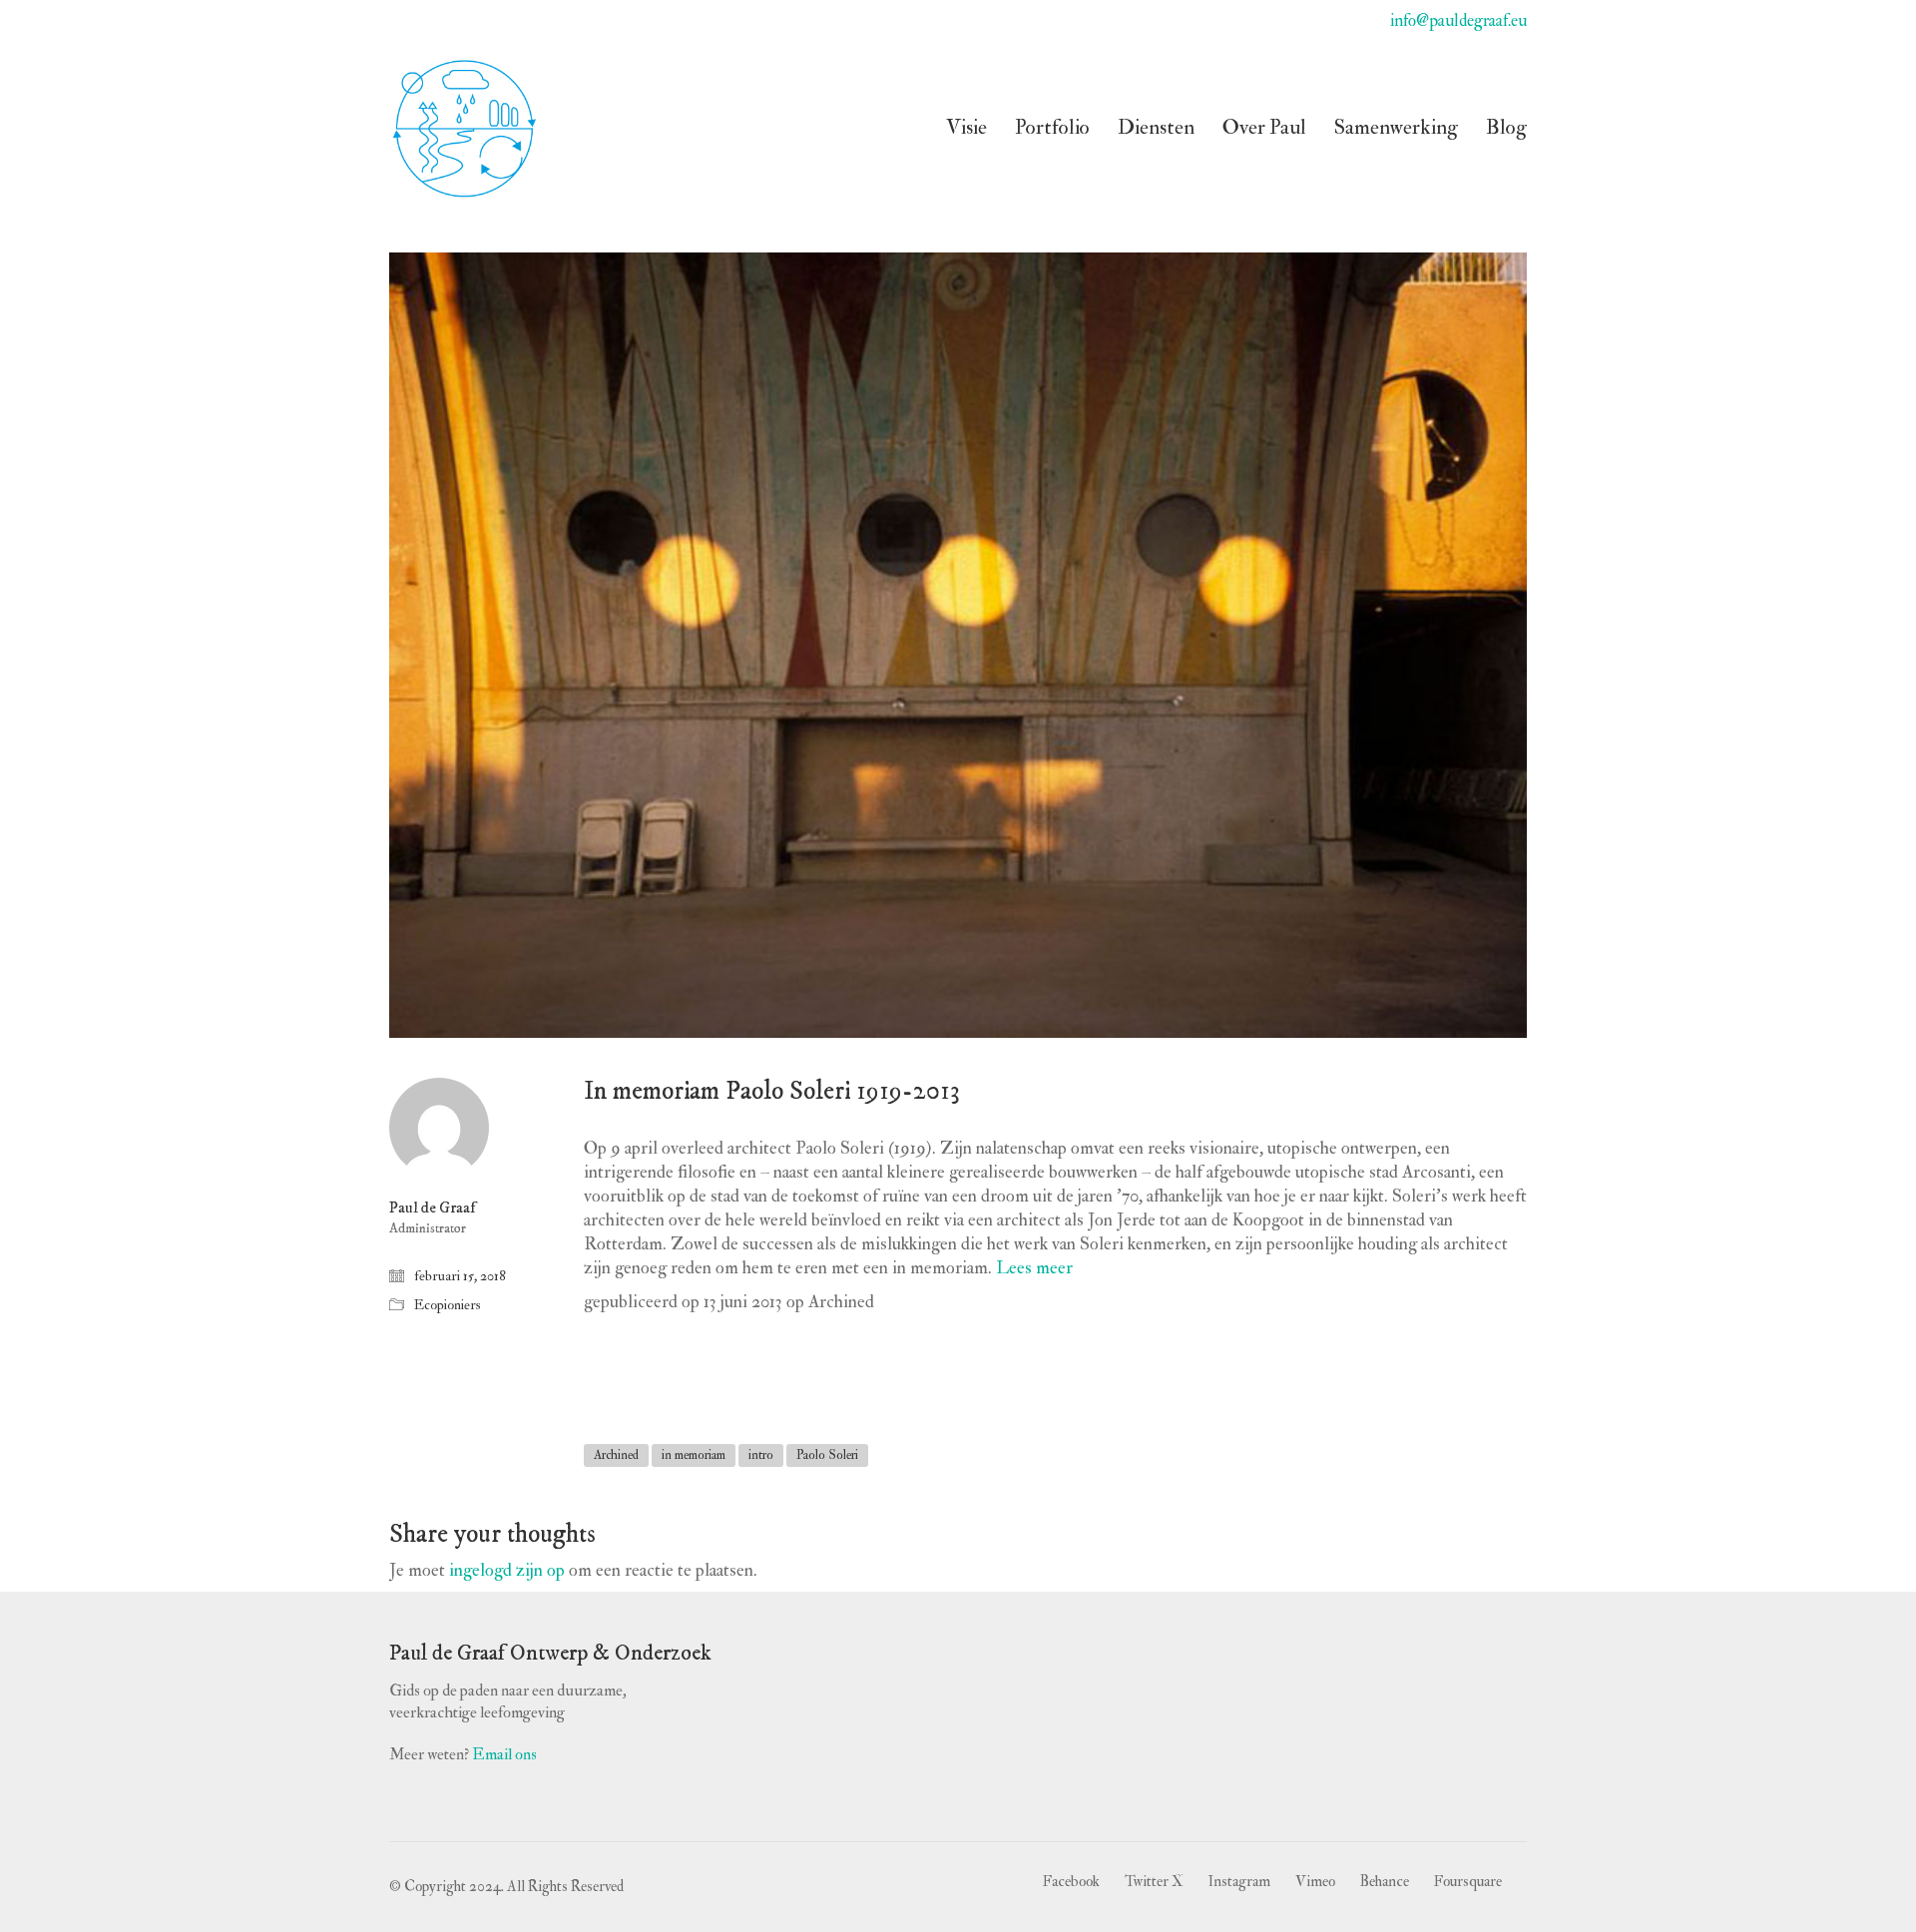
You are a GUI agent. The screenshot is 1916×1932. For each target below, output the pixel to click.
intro (761, 1455)
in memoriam (694, 1455)
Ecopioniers (448, 1305)
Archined (616, 1455)
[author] (439, 1128)
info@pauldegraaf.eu (1458, 20)
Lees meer (1034, 1268)
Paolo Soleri (827, 1455)
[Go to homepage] (464, 128)
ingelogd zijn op (507, 1570)
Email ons (504, 1754)
